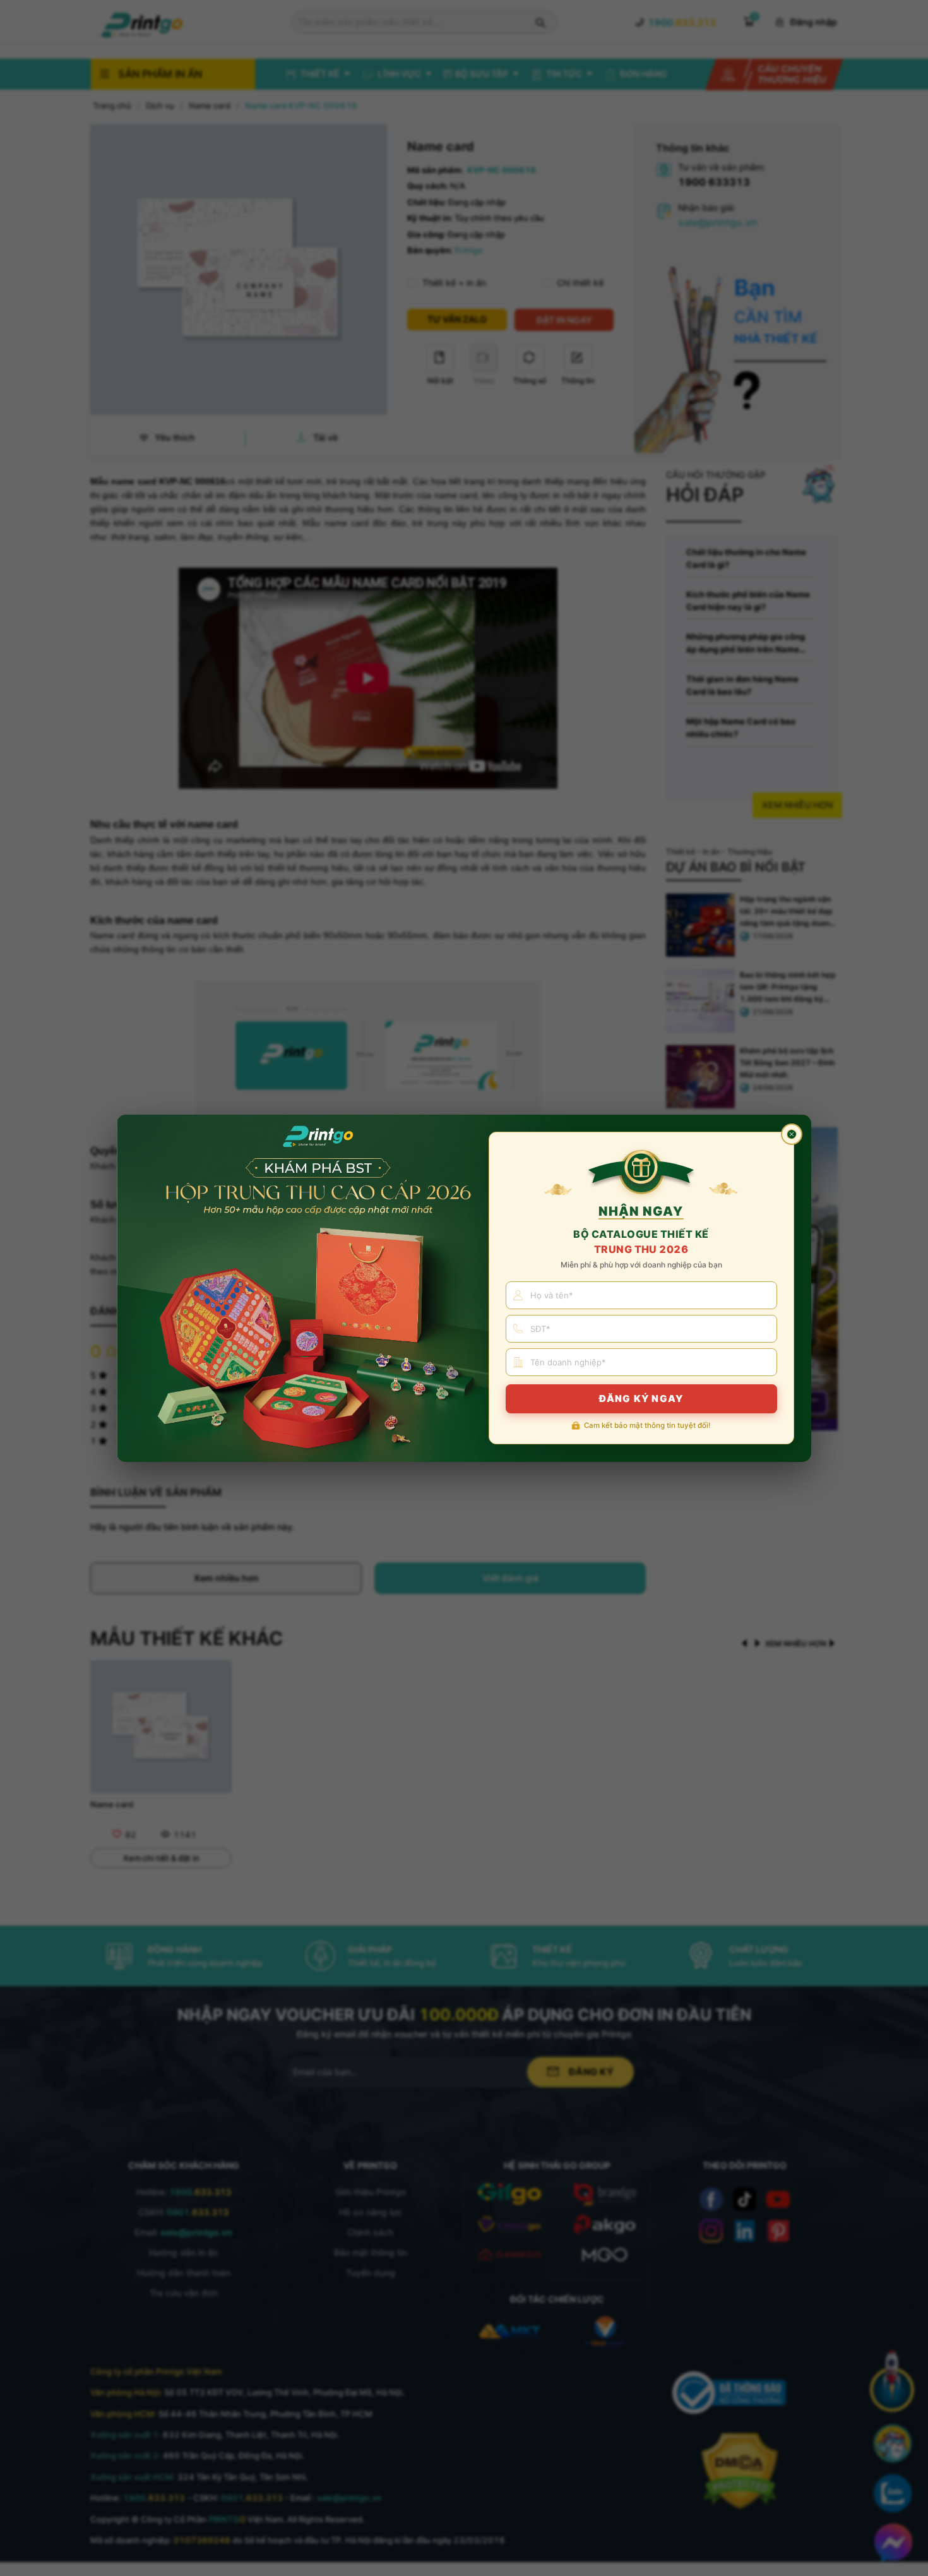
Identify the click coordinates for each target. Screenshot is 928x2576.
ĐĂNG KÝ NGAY (641, 1399)
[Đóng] (792, 1134)
